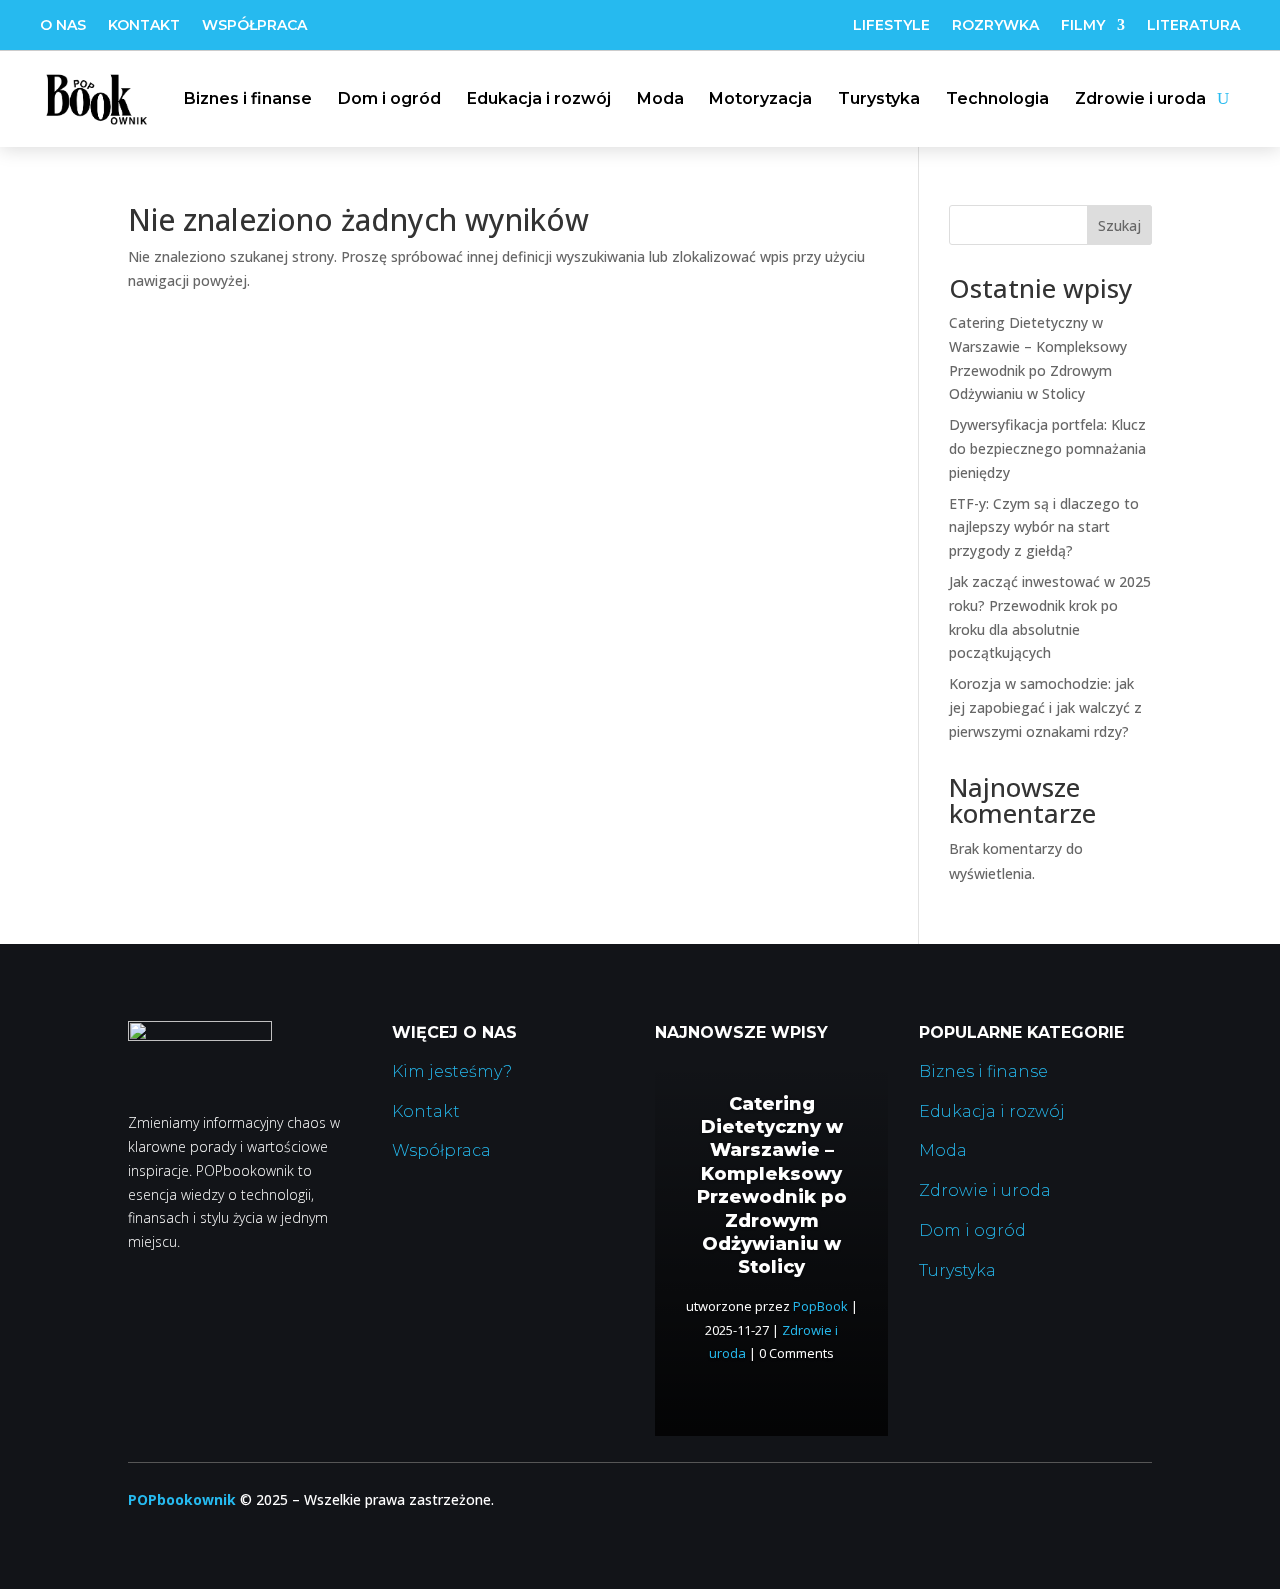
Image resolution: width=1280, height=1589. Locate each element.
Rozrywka (995, 26)
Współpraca (254, 26)
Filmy (1083, 26)
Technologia (997, 98)
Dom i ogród (389, 98)
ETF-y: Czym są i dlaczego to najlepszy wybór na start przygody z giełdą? (1044, 527)
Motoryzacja (760, 98)
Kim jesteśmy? (452, 1071)
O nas (63, 26)
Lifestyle (891, 26)
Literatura (1193, 26)
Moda (660, 98)
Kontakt (144, 26)
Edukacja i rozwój (539, 98)
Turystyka (879, 98)
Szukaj (1119, 225)
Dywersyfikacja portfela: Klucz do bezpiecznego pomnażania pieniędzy (1047, 448)
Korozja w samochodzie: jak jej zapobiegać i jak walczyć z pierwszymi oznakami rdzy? (1045, 707)
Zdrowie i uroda (1140, 98)
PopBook (820, 1306)
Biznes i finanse (248, 98)
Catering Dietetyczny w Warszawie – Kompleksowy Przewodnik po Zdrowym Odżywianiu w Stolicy (772, 1186)
